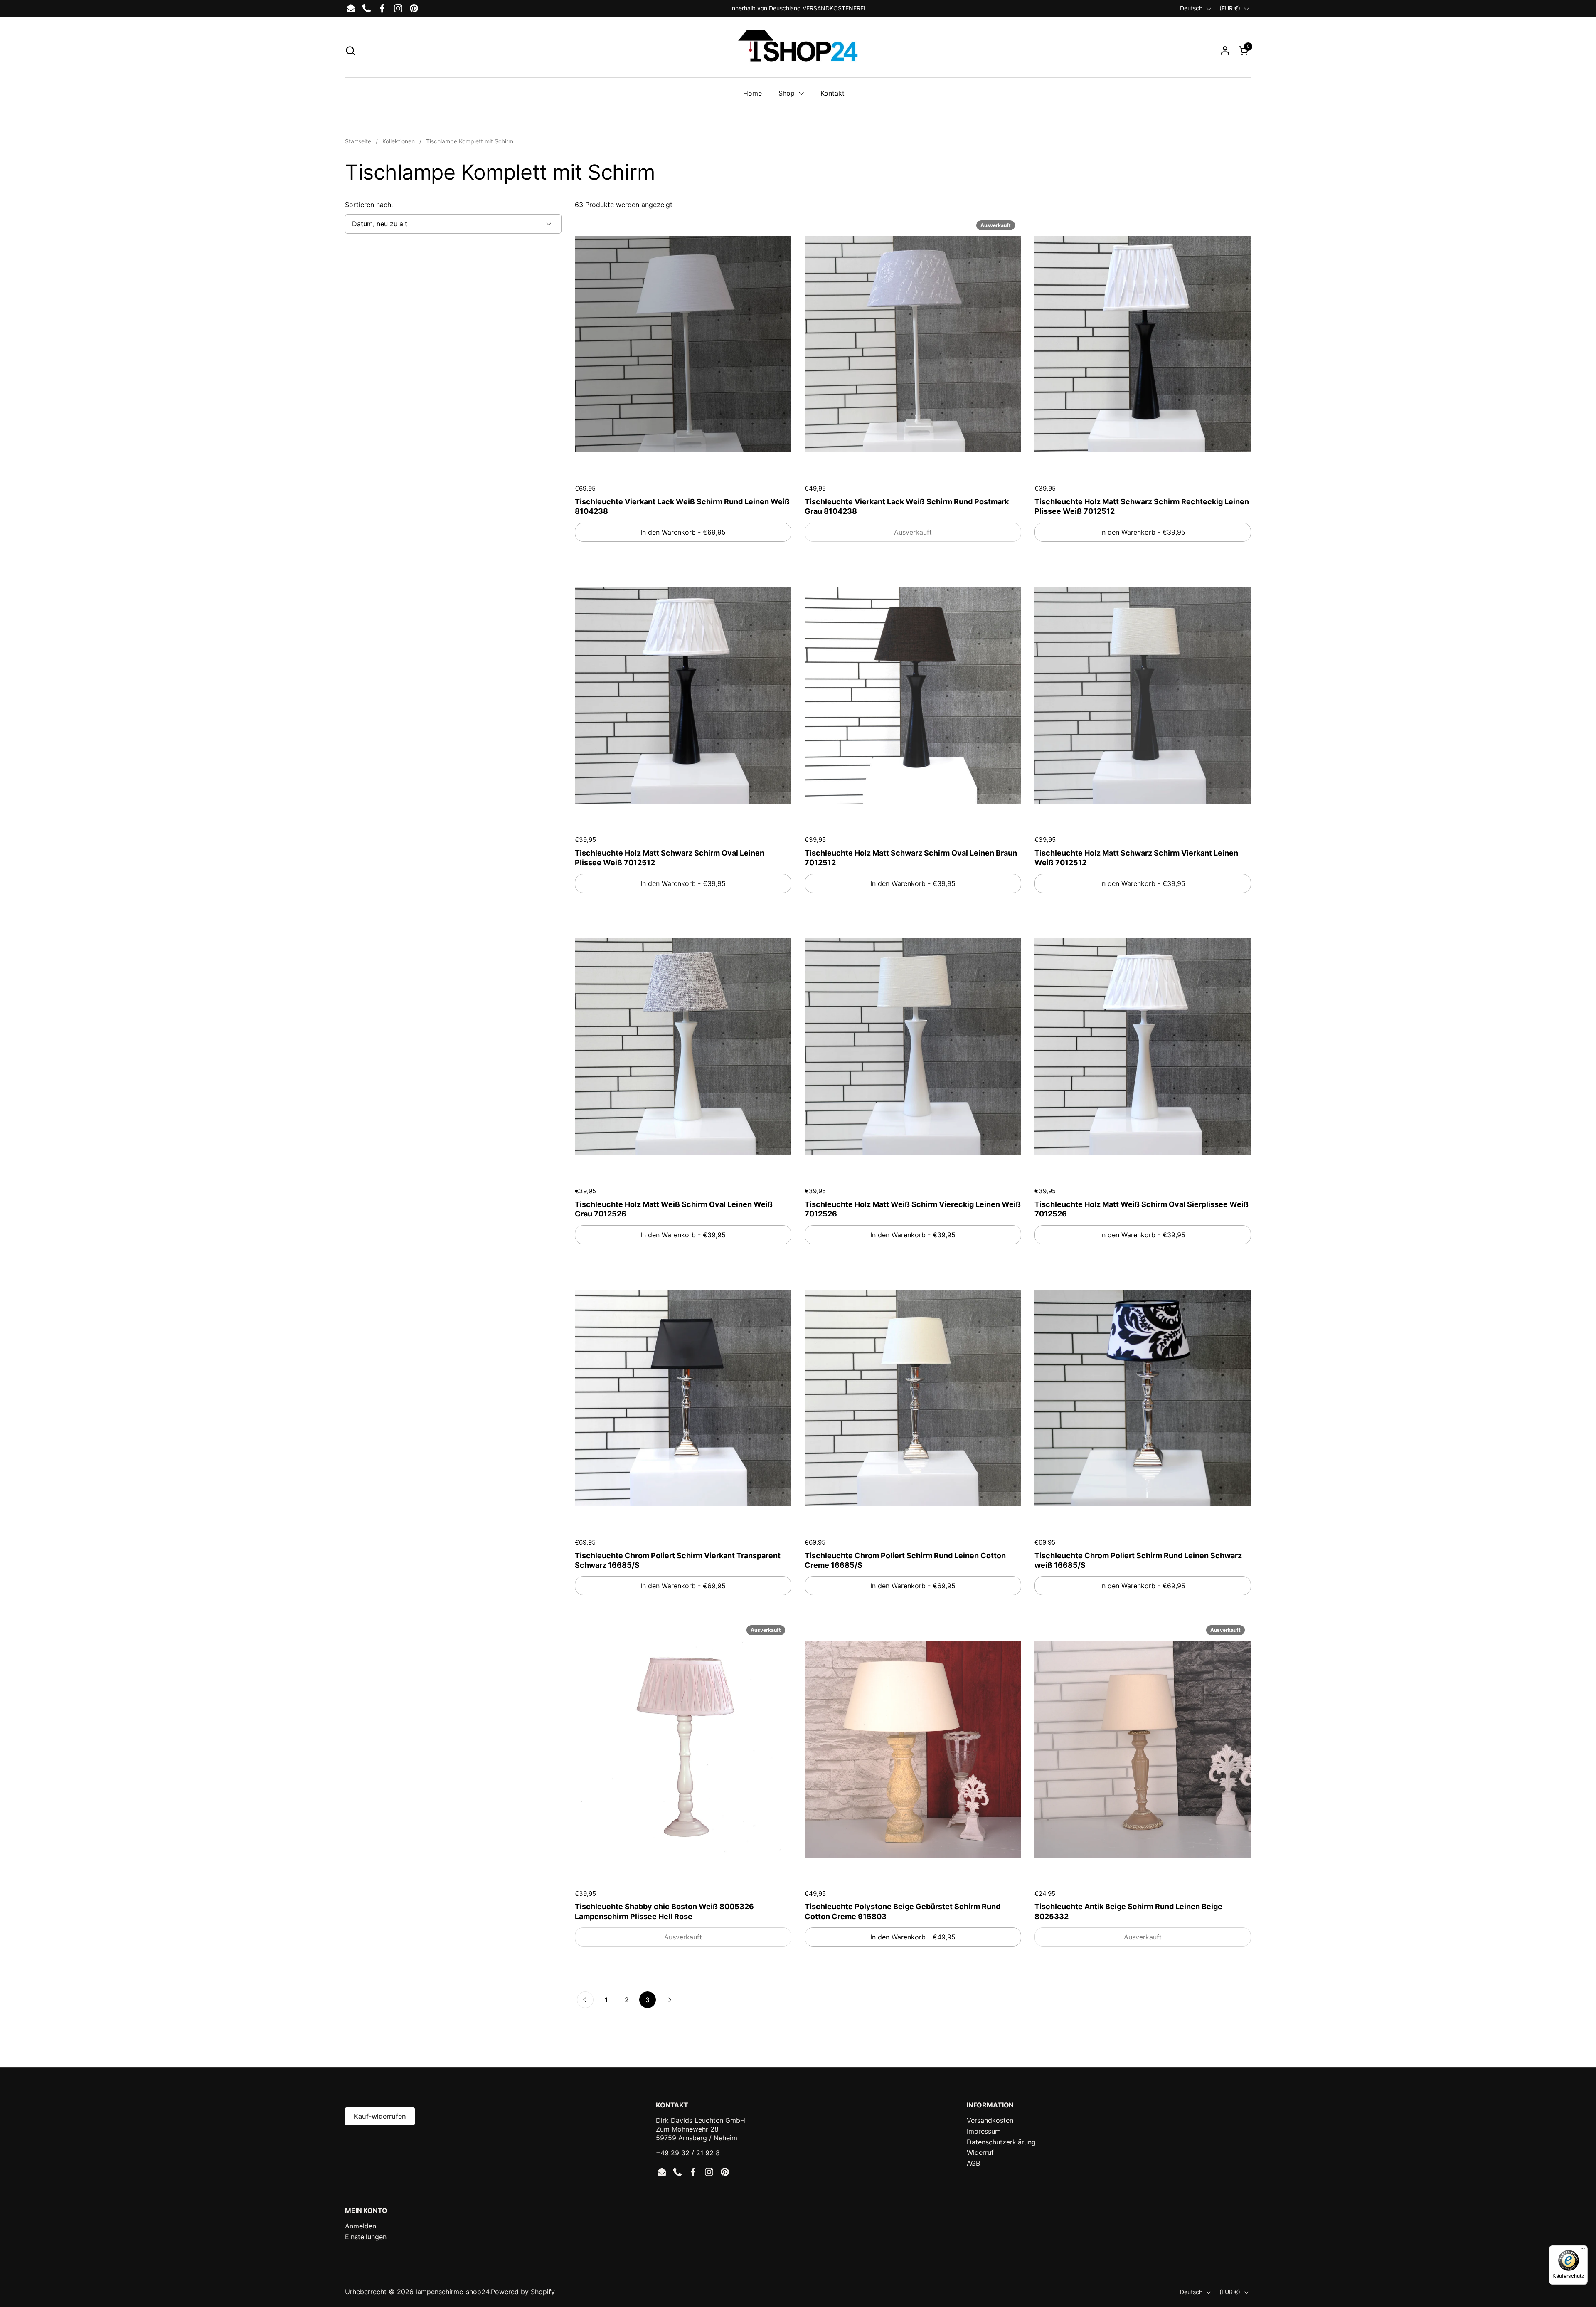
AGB (973, 2163)
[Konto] (1225, 51)
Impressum (984, 2131)
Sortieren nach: (369, 205)
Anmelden (361, 2226)
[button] (350, 51)
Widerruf (980, 2152)
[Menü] (1583, 2250)
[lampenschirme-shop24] (798, 50)
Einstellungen (366, 2237)
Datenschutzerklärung (1001, 2142)
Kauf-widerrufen (380, 2116)
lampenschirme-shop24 (452, 2292)
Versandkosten (990, 2120)
